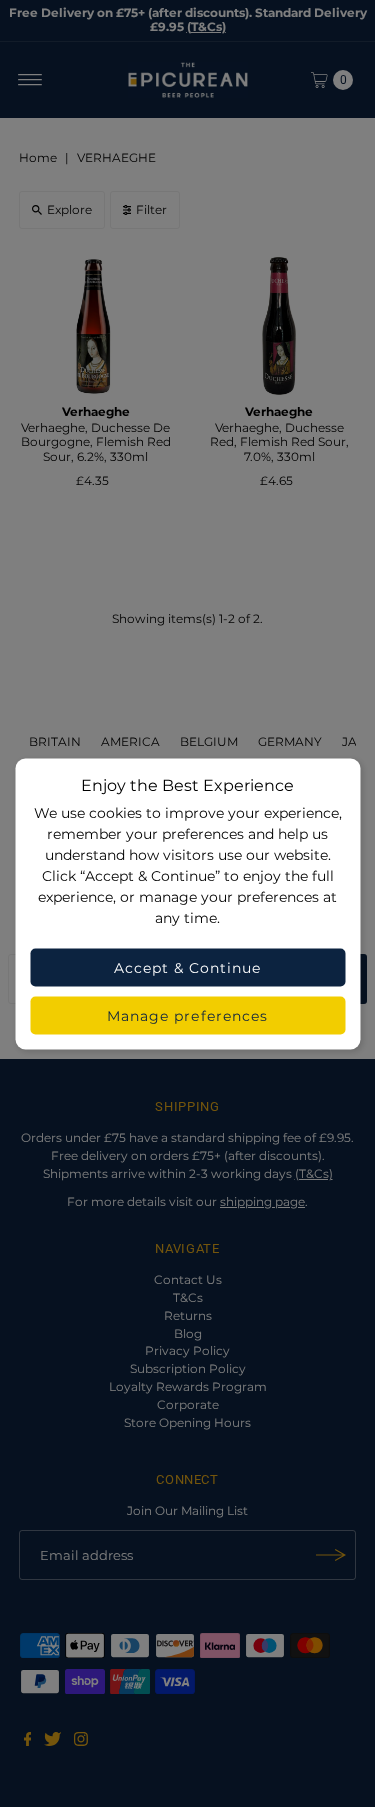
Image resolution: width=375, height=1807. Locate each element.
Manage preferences (187, 1015)
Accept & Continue (188, 967)
